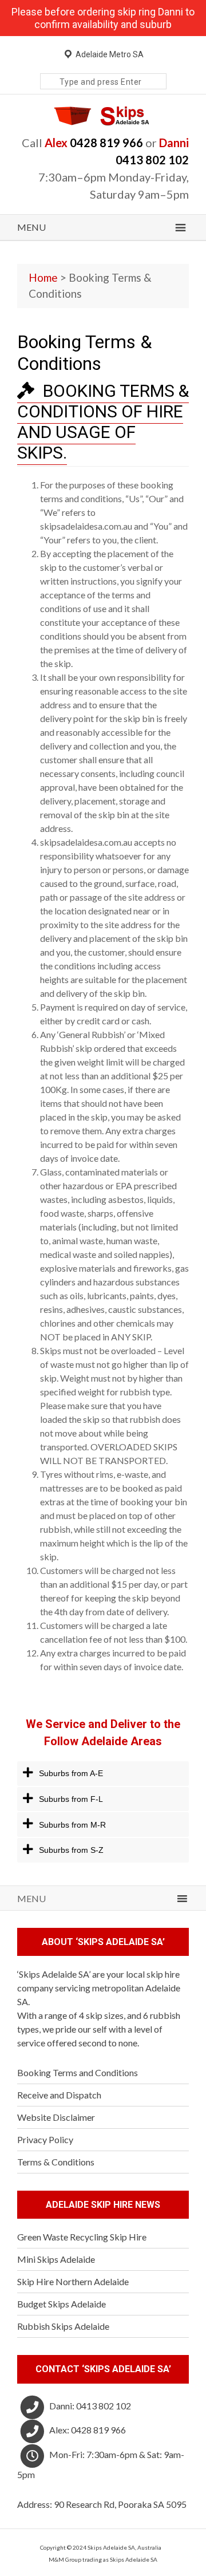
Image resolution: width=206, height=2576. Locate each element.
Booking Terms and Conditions (78, 2072)
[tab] (103, 1774)
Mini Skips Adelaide (56, 2259)
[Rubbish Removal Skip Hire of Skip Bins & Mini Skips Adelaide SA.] (103, 122)
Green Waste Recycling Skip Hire (82, 2237)
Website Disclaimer (56, 2117)
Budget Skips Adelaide (62, 2304)
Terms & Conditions (56, 2162)
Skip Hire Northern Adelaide (73, 2281)
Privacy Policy (45, 2139)
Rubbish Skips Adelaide (63, 2326)
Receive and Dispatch (59, 2095)
